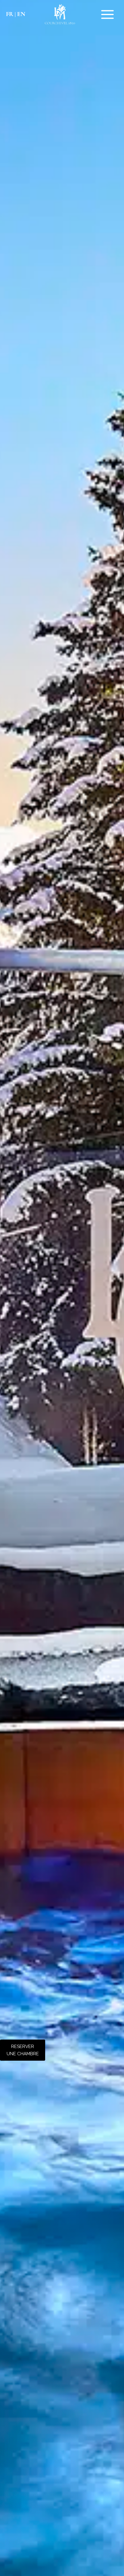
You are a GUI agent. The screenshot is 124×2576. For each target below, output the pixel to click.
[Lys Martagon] (60, 14)
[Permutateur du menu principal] (108, 14)
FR (10, 14)
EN (21, 14)
